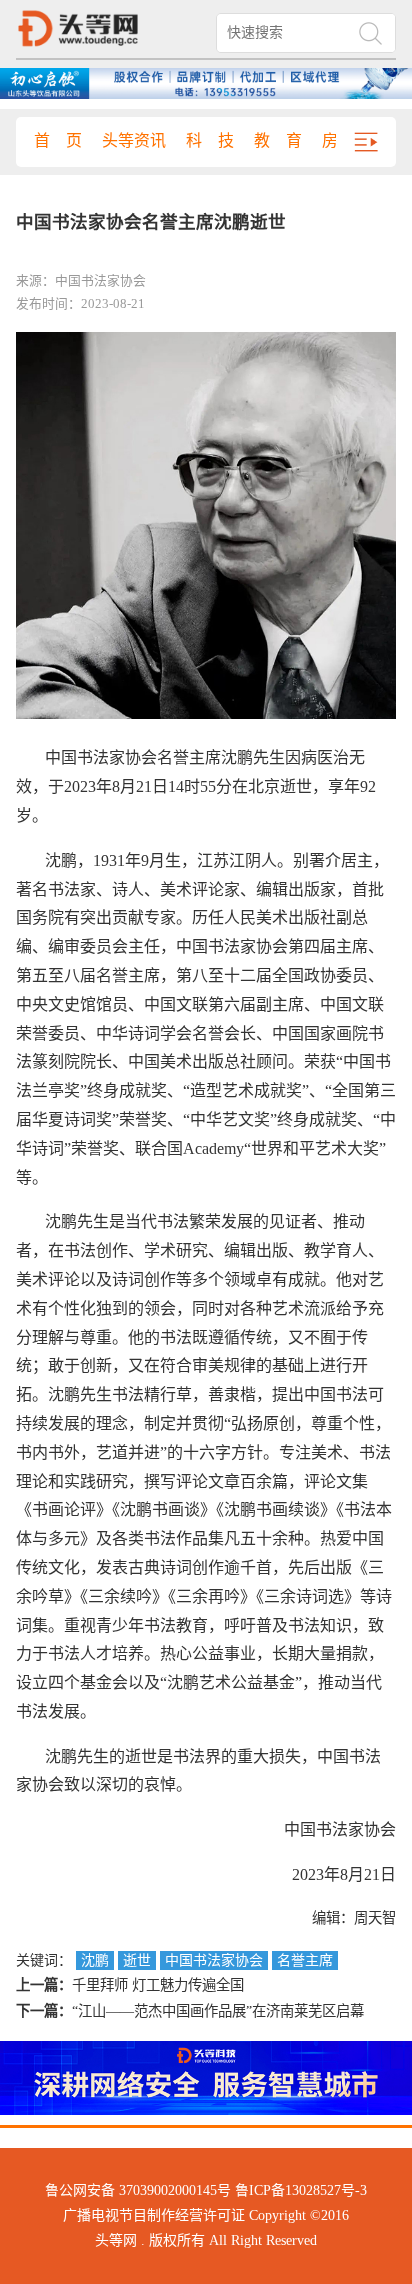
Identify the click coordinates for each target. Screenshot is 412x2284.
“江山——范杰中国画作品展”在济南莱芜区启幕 (218, 2011)
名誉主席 (305, 1960)
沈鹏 (95, 1960)
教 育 (278, 140)
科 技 (210, 140)
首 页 (58, 140)
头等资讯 (134, 140)
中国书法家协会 (214, 1960)
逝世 (137, 1960)
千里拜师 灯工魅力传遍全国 (158, 1985)
